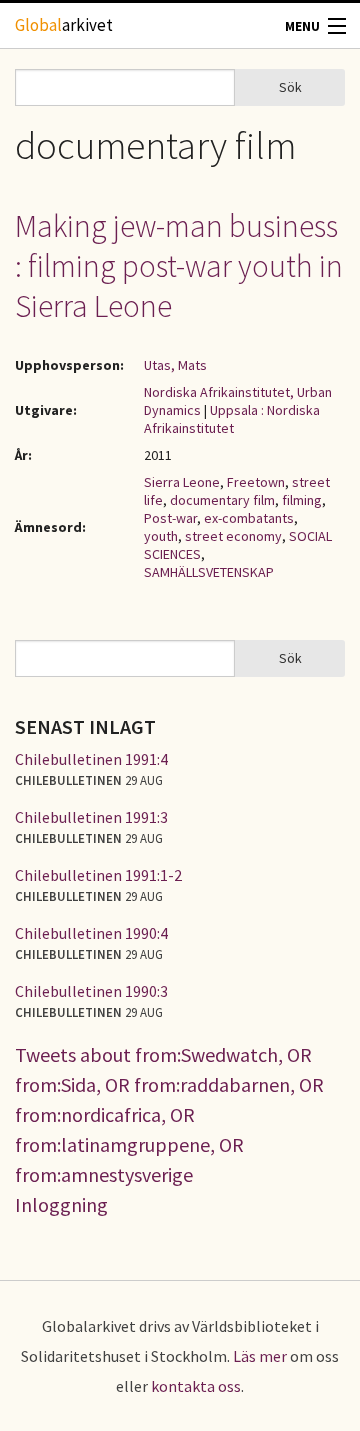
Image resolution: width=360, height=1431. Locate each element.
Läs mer (260, 1356)
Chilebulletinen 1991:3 (91, 817)
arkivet (64, 25)
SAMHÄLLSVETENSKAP (209, 572)
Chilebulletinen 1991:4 (91, 759)
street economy (233, 536)
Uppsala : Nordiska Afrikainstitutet (232, 419)
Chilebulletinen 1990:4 (91, 933)
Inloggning (61, 1204)
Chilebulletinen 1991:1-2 (98, 875)
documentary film (222, 500)
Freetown (256, 482)
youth (161, 536)
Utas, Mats (175, 365)
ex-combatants (249, 518)
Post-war (170, 518)
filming (302, 500)
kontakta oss (196, 1386)
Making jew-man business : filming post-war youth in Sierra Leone (179, 266)
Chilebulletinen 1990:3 (91, 991)
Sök (290, 87)
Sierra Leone (182, 482)
